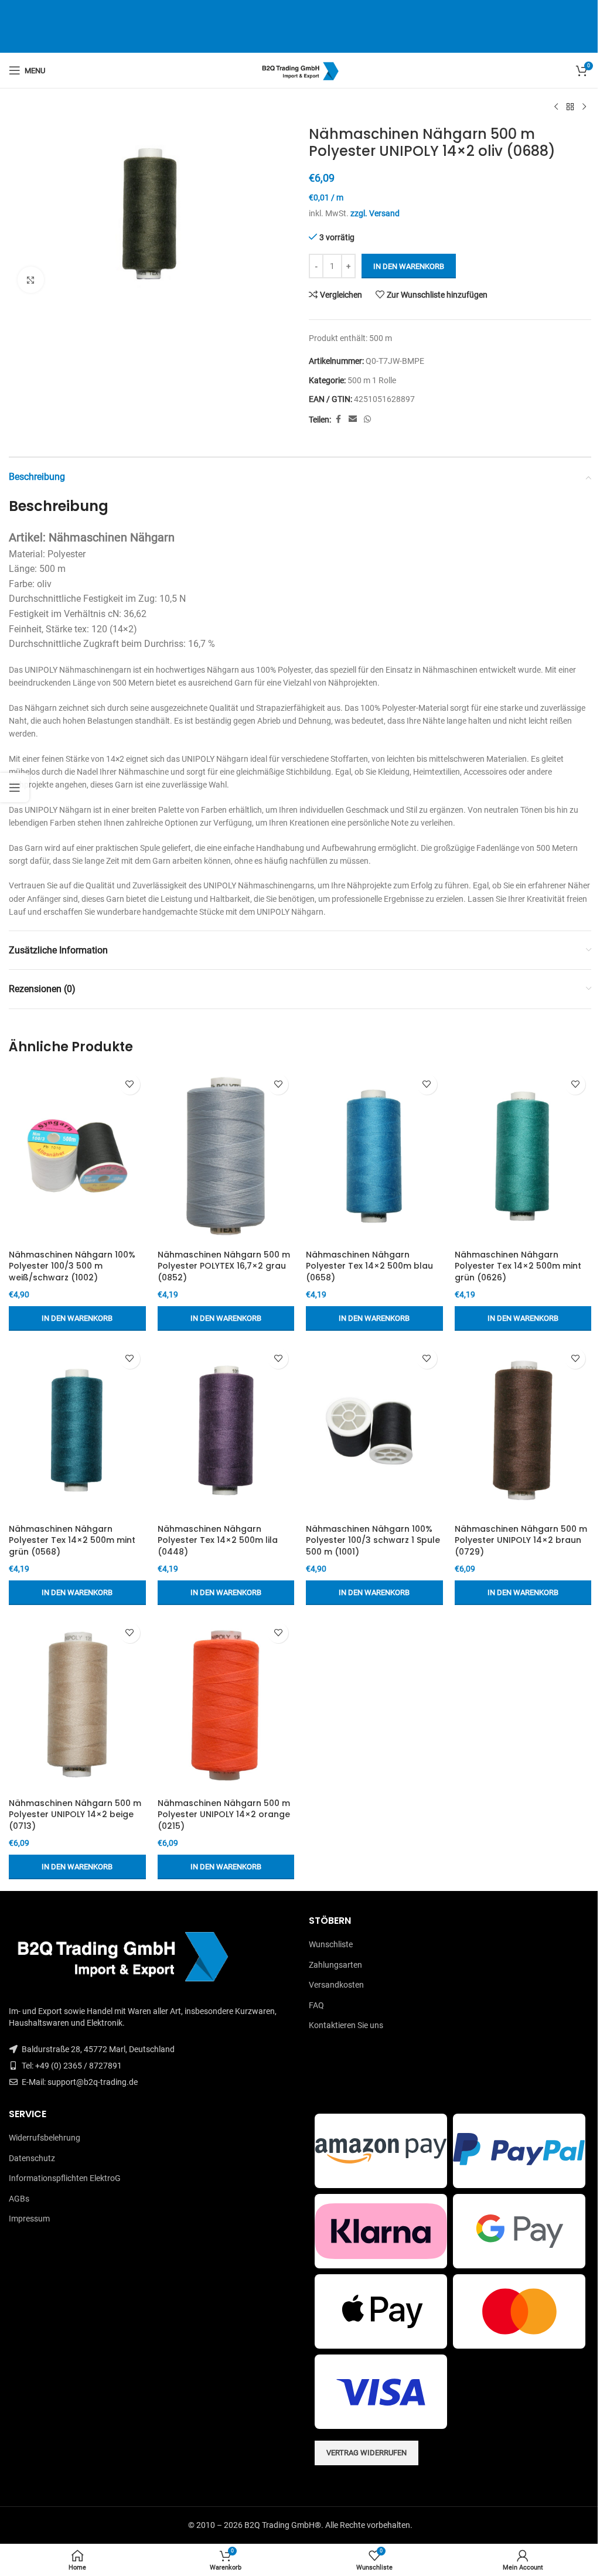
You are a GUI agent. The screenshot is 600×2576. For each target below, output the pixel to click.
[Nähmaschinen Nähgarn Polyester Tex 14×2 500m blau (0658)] (374, 1156)
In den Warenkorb (409, 266)
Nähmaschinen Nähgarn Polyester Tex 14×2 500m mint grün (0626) (518, 1266)
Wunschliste (331, 1944)
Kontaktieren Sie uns (346, 2025)
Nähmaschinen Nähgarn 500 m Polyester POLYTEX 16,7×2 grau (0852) (224, 1266)
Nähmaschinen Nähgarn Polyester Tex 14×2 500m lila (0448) (218, 1540)
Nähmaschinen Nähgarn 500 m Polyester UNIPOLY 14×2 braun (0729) (521, 1540)
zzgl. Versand (375, 213)
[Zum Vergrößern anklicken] (31, 280)
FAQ (316, 2005)
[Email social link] (353, 419)
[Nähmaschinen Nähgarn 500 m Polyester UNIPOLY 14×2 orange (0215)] (226, 1705)
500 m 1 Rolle (372, 380)
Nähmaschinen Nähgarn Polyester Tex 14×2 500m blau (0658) (369, 1266)
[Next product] (584, 107)
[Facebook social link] (338, 419)
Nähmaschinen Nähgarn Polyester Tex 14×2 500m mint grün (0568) (72, 1540)
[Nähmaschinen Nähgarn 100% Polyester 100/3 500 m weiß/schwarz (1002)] (77, 1156)
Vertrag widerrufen (367, 2453)
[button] (77, 1318)
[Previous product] (556, 107)
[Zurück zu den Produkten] (570, 107)
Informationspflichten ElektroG (65, 2178)
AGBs (19, 2199)
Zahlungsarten (335, 1965)
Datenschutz (32, 2158)
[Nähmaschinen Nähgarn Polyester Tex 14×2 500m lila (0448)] (226, 1430)
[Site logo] (300, 70)
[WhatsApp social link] (367, 419)
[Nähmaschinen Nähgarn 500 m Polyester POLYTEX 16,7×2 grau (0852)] (226, 1156)
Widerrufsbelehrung (45, 2138)
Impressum (29, 2219)
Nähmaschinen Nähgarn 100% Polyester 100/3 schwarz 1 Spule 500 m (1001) (373, 1540)
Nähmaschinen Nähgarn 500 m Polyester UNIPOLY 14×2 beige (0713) (75, 1815)
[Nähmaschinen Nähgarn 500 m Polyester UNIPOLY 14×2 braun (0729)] (523, 1430)
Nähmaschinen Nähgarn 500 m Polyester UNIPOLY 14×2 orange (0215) (224, 1815)
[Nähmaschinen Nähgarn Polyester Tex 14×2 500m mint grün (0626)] (523, 1156)
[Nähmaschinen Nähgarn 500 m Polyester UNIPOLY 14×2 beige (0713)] (77, 1705)
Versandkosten (336, 1985)
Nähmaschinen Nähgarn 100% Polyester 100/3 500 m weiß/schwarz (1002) (72, 1266)
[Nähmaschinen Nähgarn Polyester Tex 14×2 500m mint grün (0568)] (77, 1430)
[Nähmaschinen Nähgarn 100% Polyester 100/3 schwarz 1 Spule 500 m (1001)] (374, 1430)
